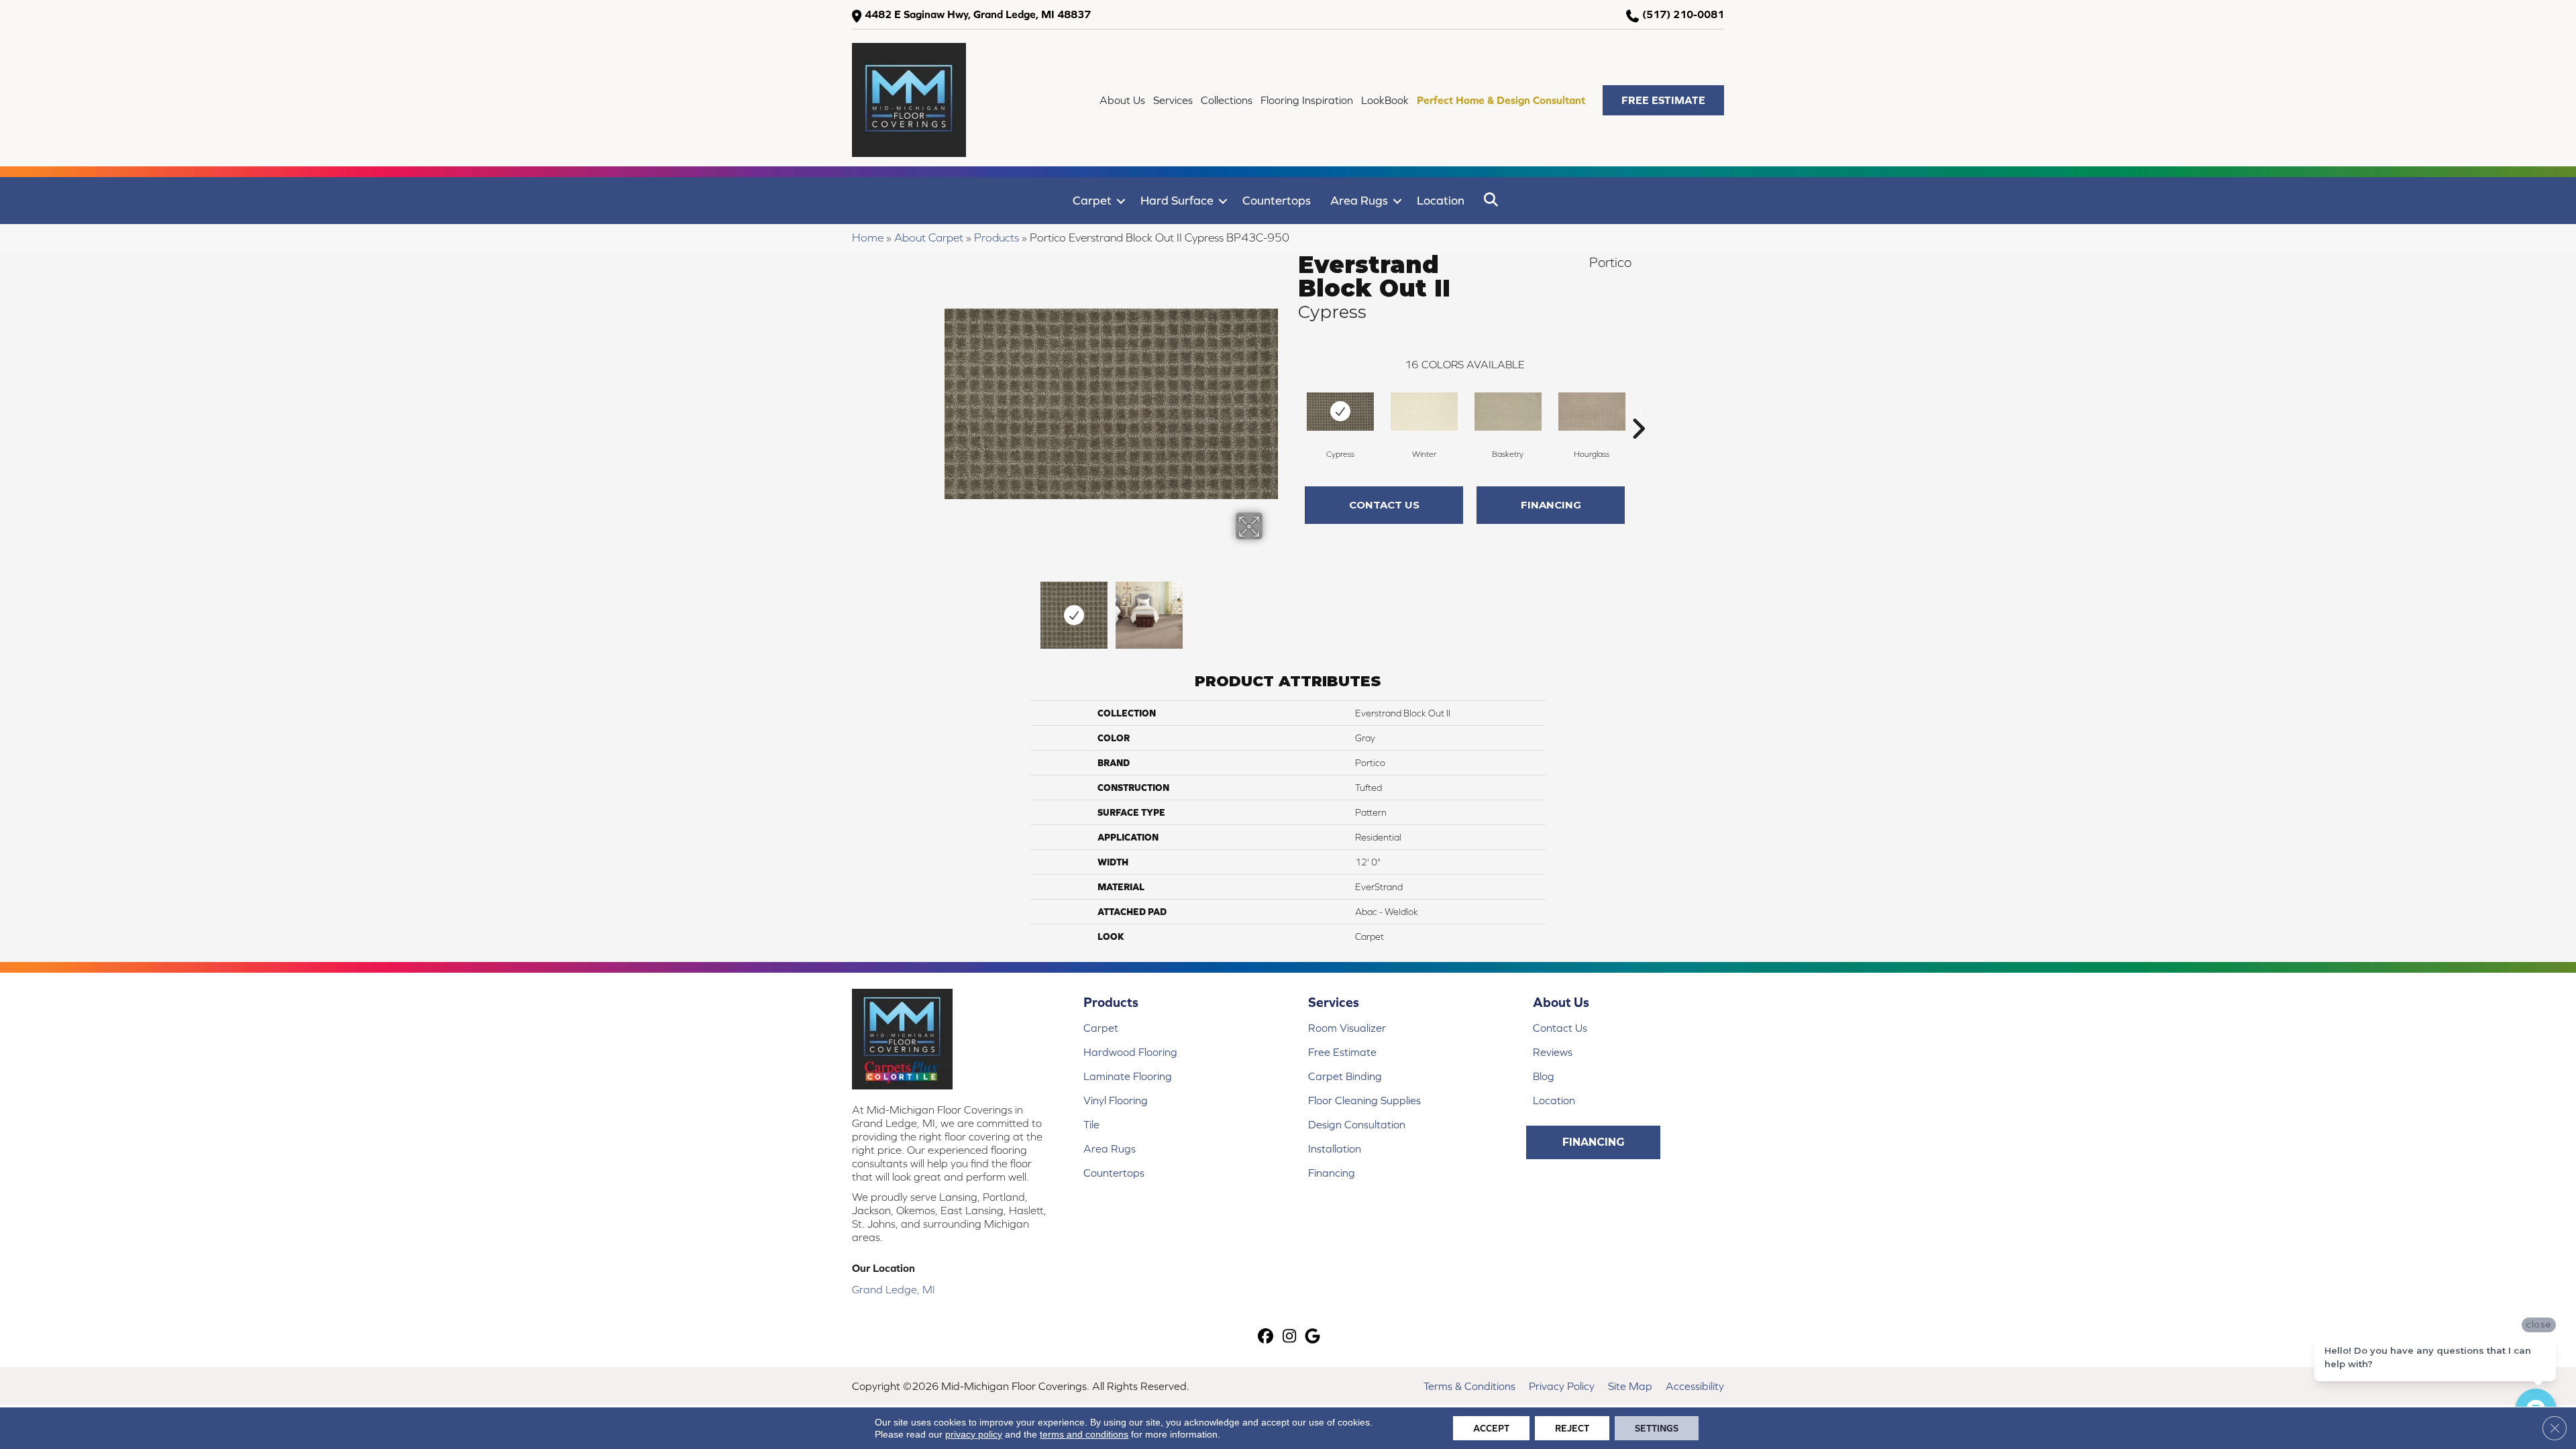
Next (1271, 608)
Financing (1551, 505)
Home (868, 237)
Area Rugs (1359, 200)
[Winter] (1424, 412)
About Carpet (929, 237)
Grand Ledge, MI (894, 1289)
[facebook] (1266, 1337)
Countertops (1277, 200)
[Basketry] (1508, 412)
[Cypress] (1340, 412)
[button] (1663, 100)
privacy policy (974, 1434)
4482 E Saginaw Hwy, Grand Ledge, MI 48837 (978, 14)
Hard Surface (1177, 200)
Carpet (1092, 200)
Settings (1657, 1428)
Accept (1491, 1428)
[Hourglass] (1592, 412)
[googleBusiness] (1313, 1337)
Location (1441, 200)
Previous (951, 608)
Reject (1572, 1428)
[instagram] (1290, 1337)
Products (997, 237)
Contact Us (1384, 505)
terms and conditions (1084, 1434)
